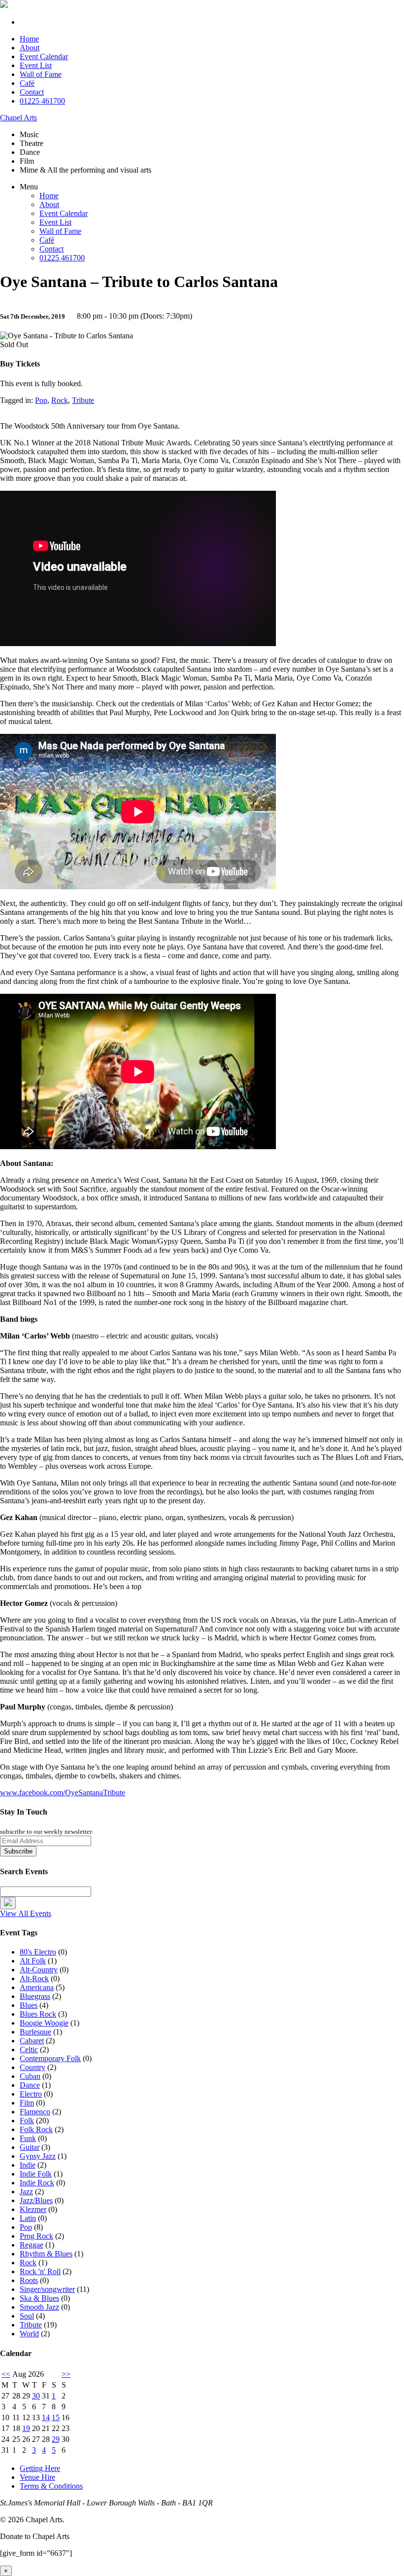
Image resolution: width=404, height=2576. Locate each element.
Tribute (83, 400)
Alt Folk (33, 1961)
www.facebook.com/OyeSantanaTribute (63, 1793)
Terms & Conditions (51, 2486)
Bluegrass (35, 1996)
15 (56, 2417)
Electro (31, 2094)
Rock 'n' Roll (40, 2271)
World (29, 2334)
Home (29, 39)
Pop (41, 400)
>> (66, 2374)
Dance (30, 2085)
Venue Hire (37, 2477)
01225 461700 (42, 101)
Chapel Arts (18, 118)
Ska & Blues (39, 2298)
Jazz (26, 2192)
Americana (37, 1987)
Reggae (32, 2245)
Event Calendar (44, 56)
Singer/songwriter (47, 2289)
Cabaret (32, 2041)
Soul (27, 2316)
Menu (29, 187)
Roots (29, 2280)
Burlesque (35, 2032)
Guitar (30, 2147)
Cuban (30, 2076)
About (30, 48)
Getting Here (40, 2468)
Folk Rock (36, 2129)
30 (36, 2396)
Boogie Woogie (44, 2023)
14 (46, 2417)
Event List (36, 65)
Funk (28, 2138)
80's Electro (38, 1952)
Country (33, 2067)
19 (26, 2428)
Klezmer (33, 2209)
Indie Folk (36, 2174)
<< (6, 2374)
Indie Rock (37, 2183)
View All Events (26, 1913)
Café (27, 83)
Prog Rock (36, 2236)
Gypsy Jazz (38, 2156)
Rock (60, 400)
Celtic (29, 2050)
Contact (32, 92)
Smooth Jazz (39, 2307)
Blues (29, 2005)
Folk (27, 2121)
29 (56, 2439)
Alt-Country (39, 1970)
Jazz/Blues (36, 2200)
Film (27, 2103)
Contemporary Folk (50, 2058)
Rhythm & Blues (46, 2254)
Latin (28, 2218)
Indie (28, 2165)
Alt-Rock (34, 1978)
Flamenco (35, 2112)
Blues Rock (38, 2014)
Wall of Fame (41, 74)
